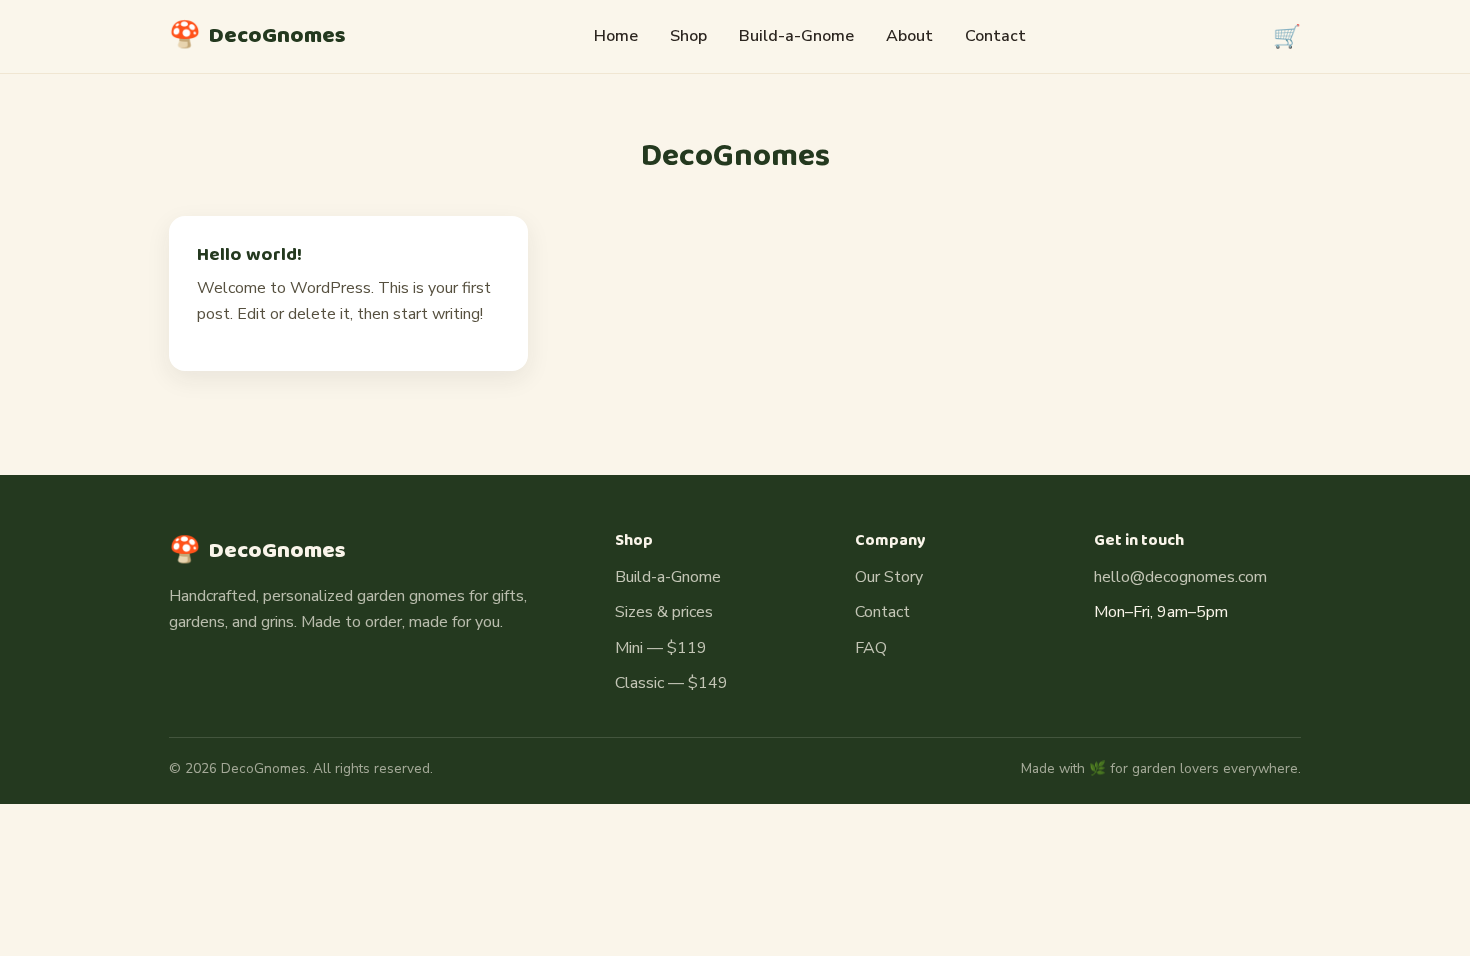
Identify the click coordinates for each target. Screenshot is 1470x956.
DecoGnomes (257, 36)
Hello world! (249, 255)
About (909, 36)
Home (616, 36)
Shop (688, 36)
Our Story (889, 577)
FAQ (871, 648)
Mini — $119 (661, 648)
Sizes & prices (664, 612)
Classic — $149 (671, 683)
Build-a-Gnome (796, 36)
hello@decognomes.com (1180, 577)
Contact (995, 36)
